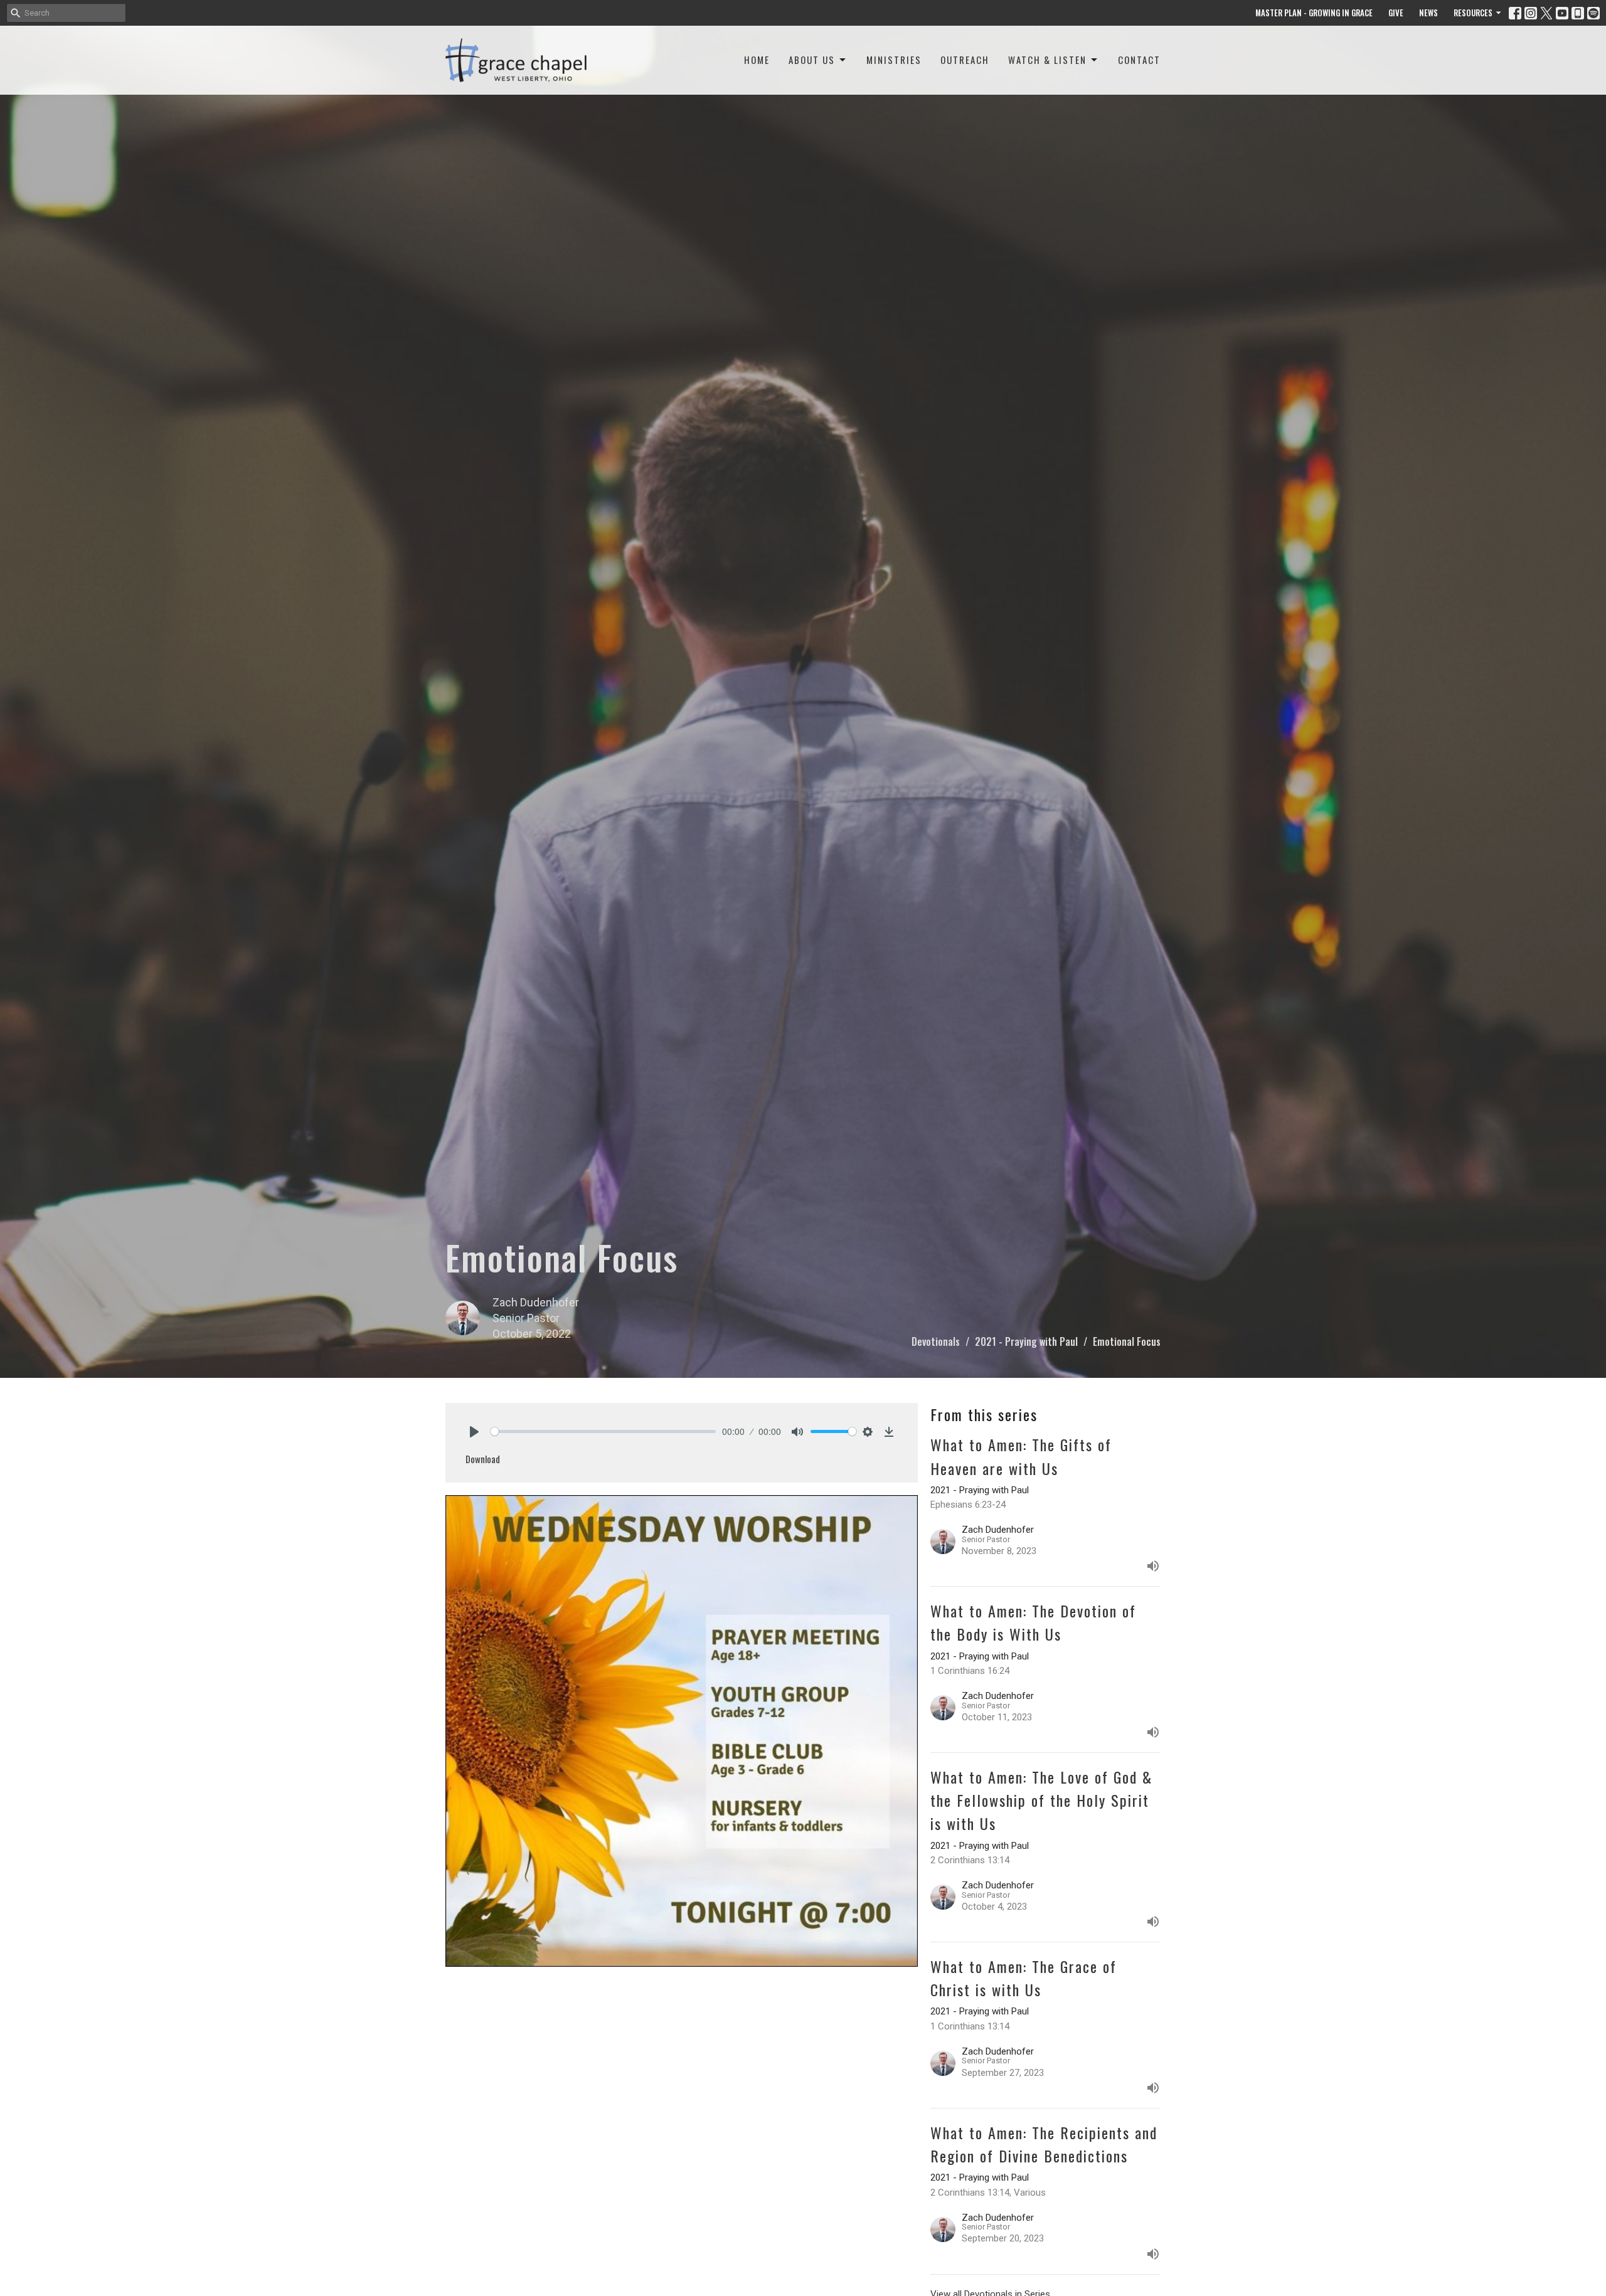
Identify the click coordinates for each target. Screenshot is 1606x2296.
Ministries (894, 60)
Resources (1473, 13)
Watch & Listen (1047, 60)
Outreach (965, 60)
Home (757, 60)
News (1428, 13)
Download (483, 1459)
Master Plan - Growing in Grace (1314, 13)
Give (1396, 13)
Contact (1139, 60)
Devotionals (936, 1341)
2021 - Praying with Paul (1026, 1341)
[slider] (603, 1431)
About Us (812, 60)
